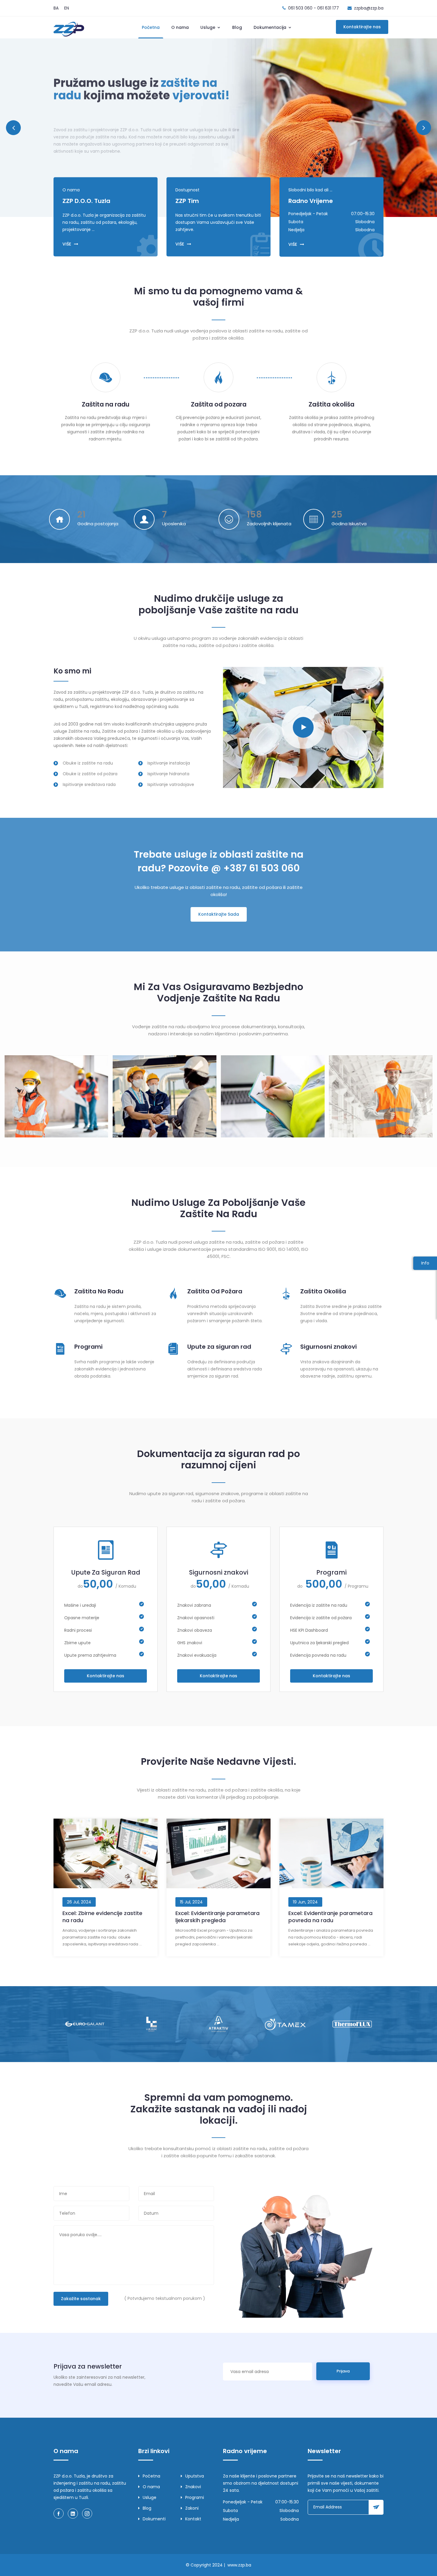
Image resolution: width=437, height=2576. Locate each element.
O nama (180, 27)
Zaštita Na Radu (99, 1291)
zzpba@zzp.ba (369, 8)
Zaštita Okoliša (323, 1291)
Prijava (343, 2371)
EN (67, 8)
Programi (88, 1347)
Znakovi (193, 2487)
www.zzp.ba (239, 2565)
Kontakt (193, 2519)
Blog (237, 27)
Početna (151, 27)
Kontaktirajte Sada (219, 914)
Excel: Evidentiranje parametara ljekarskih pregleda (217, 1917)
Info (425, 1263)
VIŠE (67, 244)
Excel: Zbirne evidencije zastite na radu (102, 1917)
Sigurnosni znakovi (328, 1347)
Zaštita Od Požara (215, 1291)
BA (56, 8)
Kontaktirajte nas (362, 27)
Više (65, 123)
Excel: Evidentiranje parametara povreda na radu (330, 1917)
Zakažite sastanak (81, 2299)
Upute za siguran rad (219, 1347)
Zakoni (192, 2508)
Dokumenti (154, 2519)
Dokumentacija (271, 27)
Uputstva (195, 2476)
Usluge (208, 27)
